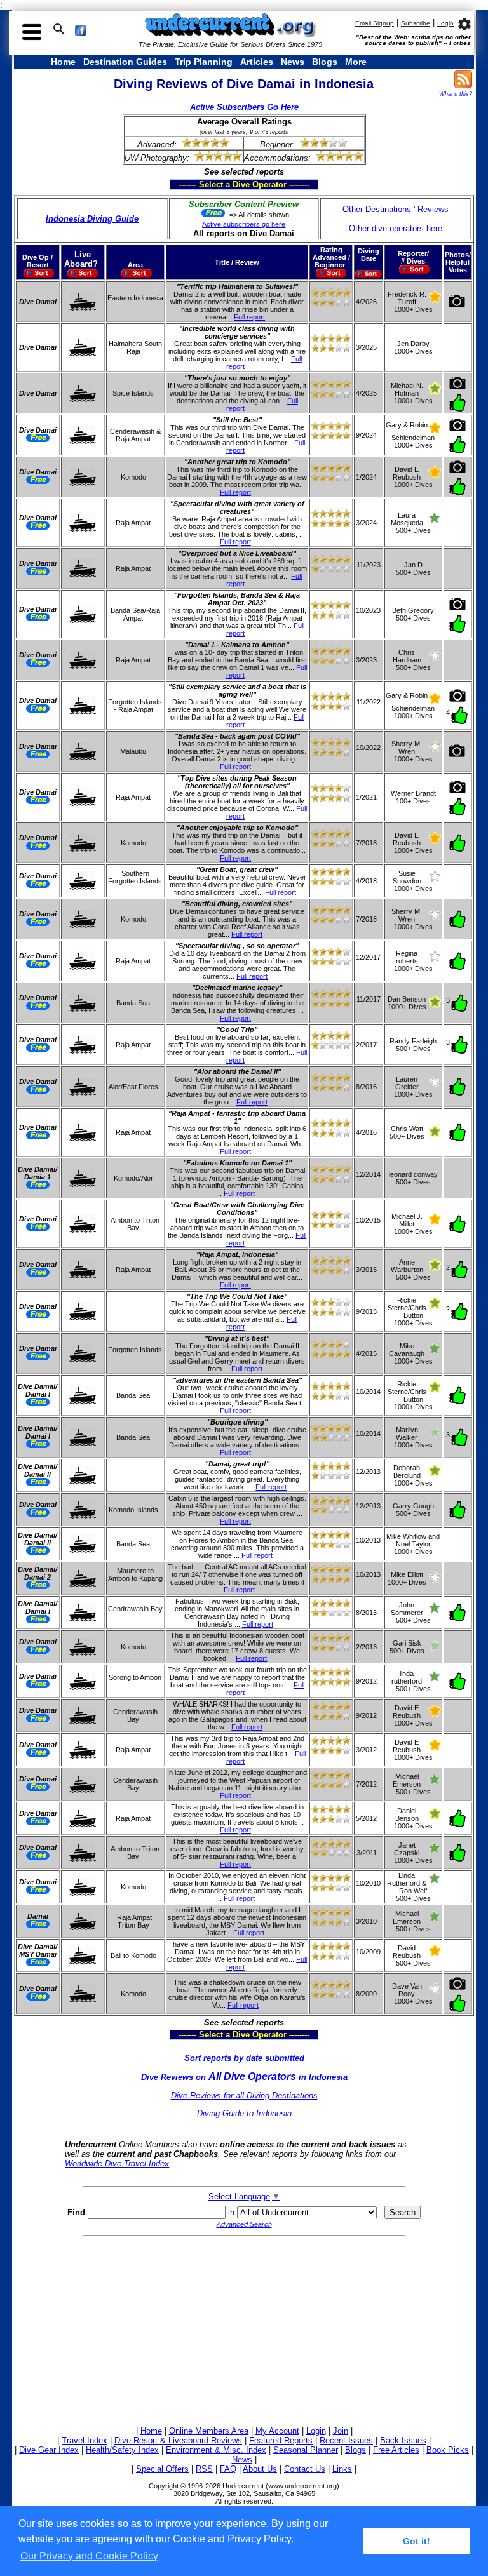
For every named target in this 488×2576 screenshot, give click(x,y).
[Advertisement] (244, 2329)
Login (445, 23)
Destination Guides (125, 62)
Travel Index (85, 2440)
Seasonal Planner (306, 2450)
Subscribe (416, 23)
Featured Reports (281, 2440)
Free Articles (396, 2450)
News (293, 62)
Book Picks (448, 2450)
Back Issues (403, 2440)
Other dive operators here (396, 228)
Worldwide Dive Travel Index (117, 2163)
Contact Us (305, 2469)
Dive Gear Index (49, 2450)
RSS (204, 2469)
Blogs (325, 62)
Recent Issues (346, 2440)
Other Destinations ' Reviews (396, 209)
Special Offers (162, 2469)
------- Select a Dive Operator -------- (183, 184)
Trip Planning (204, 62)
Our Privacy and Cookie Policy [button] (89, 2556)
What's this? (456, 94)
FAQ (228, 2469)
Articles (257, 62)
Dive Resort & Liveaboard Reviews (178, 2440)
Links (342, 2469)
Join (341, 2431)
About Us (260, 2469)
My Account (277, 2431)
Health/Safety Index (122, 2450)
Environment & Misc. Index (216, 2450)
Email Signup (375, 23)
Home (63, 62)
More (356, 62)
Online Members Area (209, 2431)
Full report (249, 317)
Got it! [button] (417, 2541)
